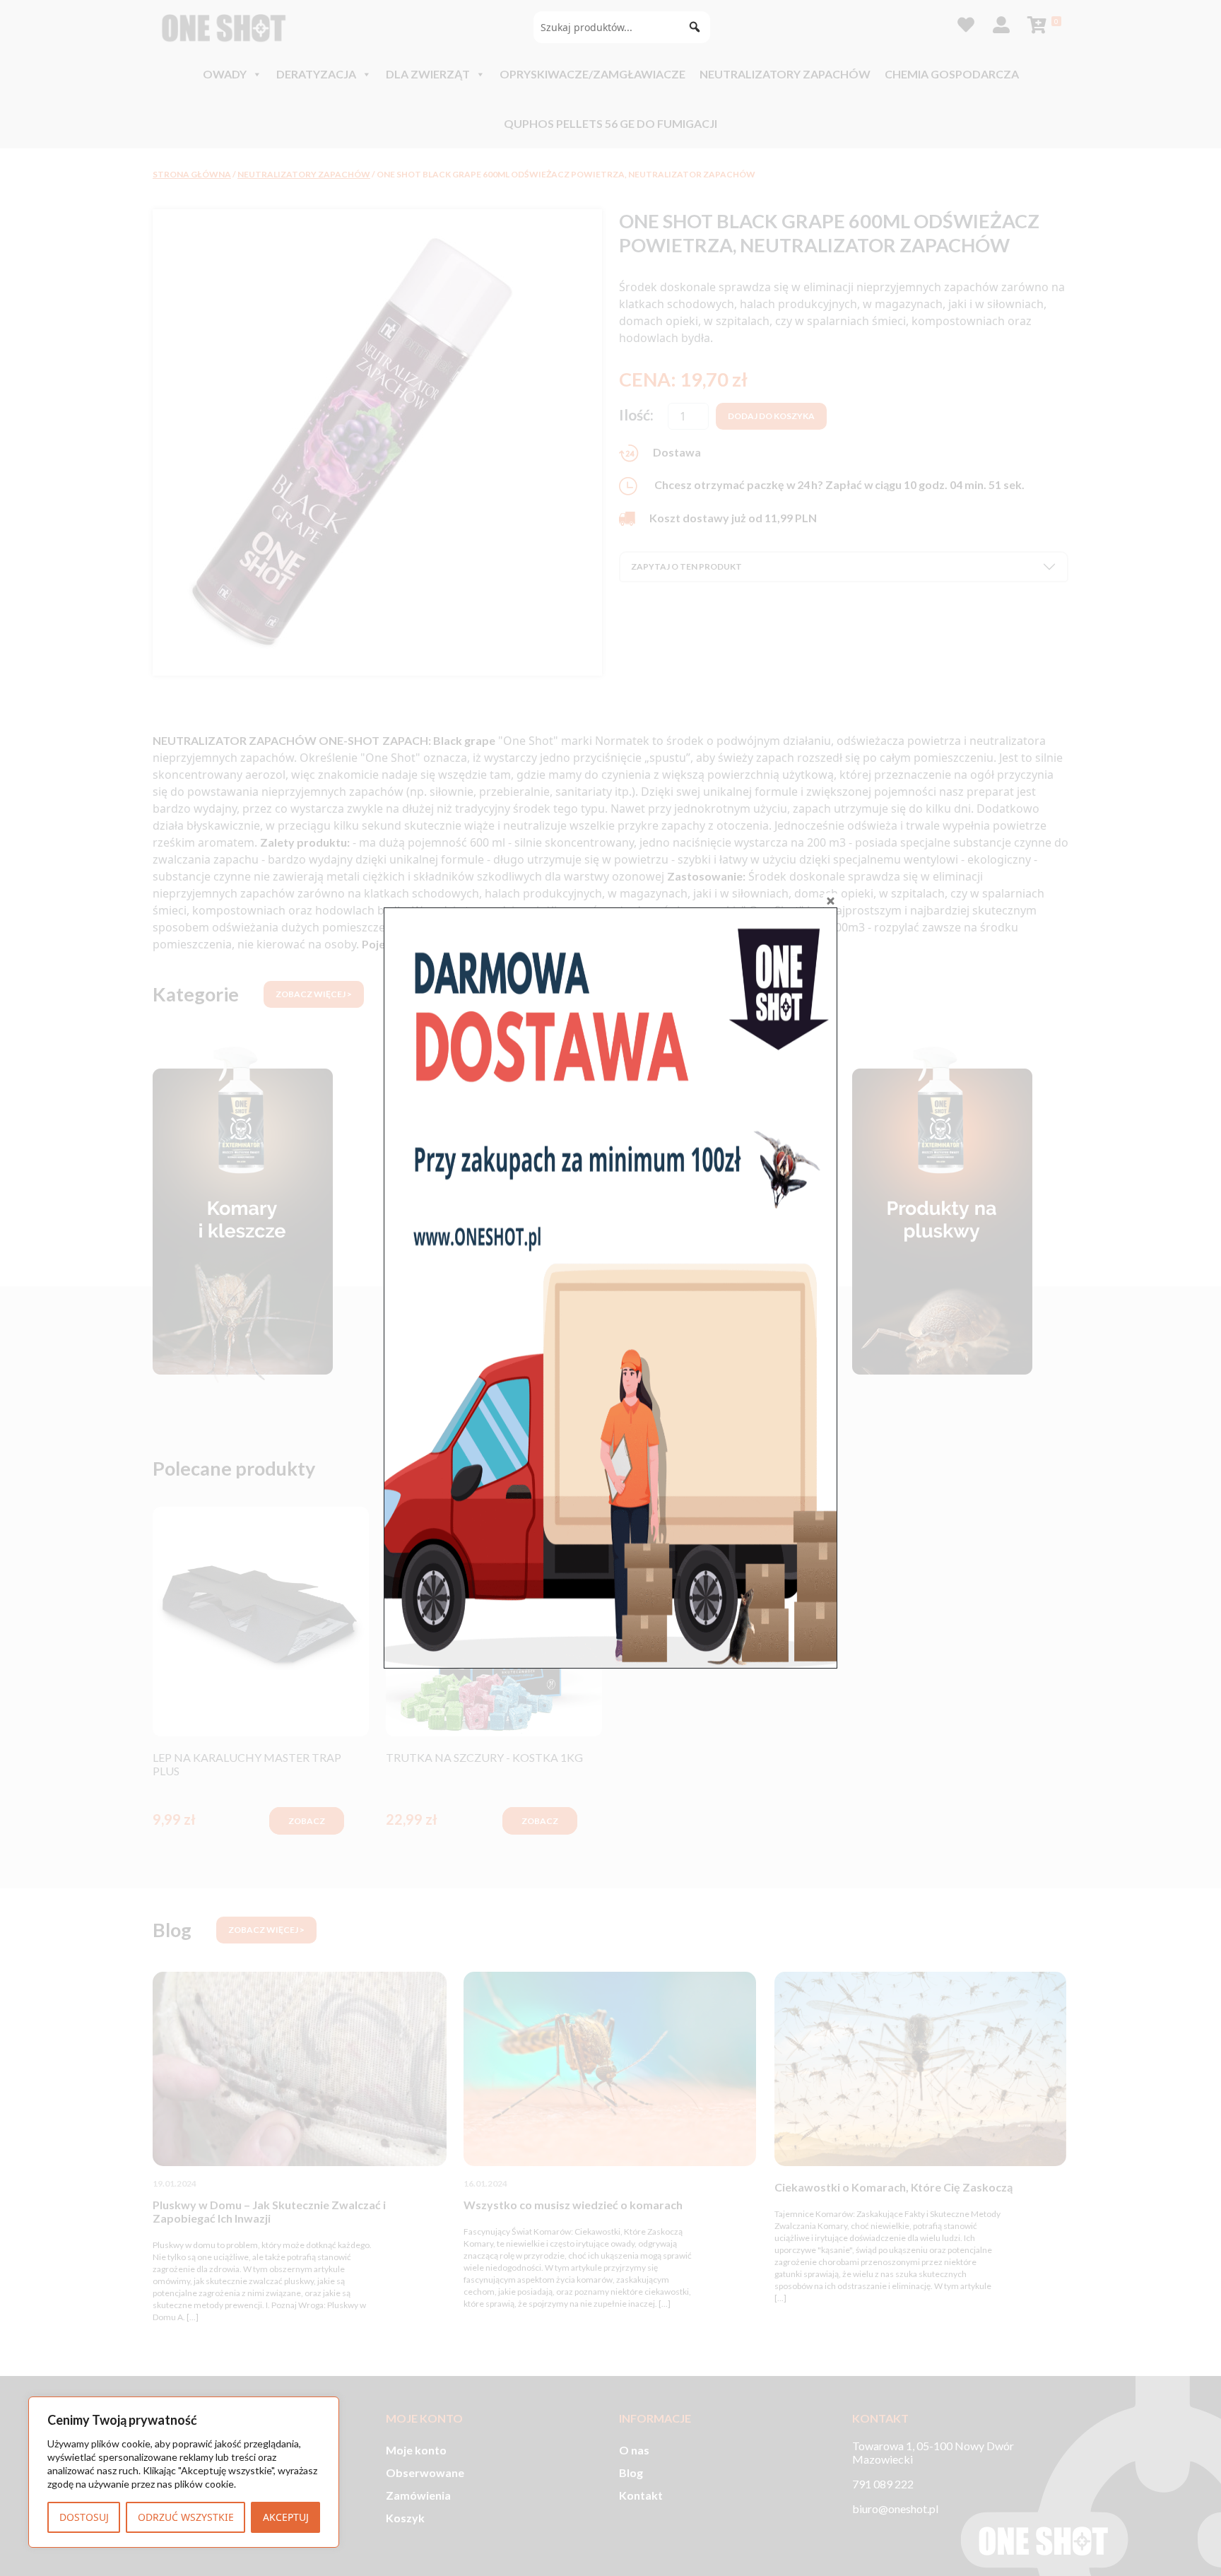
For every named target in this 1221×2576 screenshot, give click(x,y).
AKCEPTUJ (286, 2517)
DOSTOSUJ (84, 2517)
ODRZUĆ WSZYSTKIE (186, 2517)
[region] (184, 2472)
